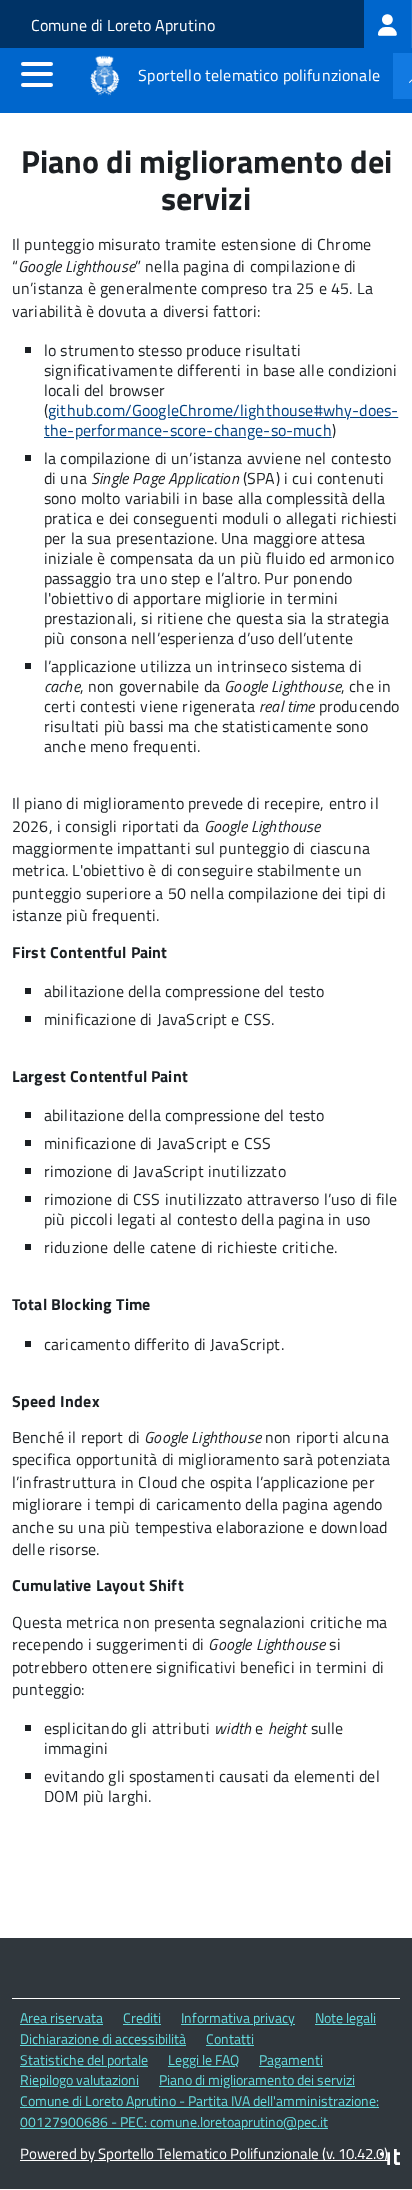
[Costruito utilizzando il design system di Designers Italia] (390, 2159)
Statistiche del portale (84, 2059)
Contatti (230, 2038)
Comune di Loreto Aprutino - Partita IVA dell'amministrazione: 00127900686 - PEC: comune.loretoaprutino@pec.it (199, 2111)
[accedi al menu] (37, 74)
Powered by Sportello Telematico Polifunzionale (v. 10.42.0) (204, 2153)
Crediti (142, 2017)
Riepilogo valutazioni (79, 2079)
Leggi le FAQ (203, 2059)
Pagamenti (291, 2059)
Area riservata (61, 2017)
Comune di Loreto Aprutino (123, 25)
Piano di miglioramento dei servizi (257, 2079)
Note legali (345, 2017)
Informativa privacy (238, 2017)
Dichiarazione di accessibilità (103, 2038)
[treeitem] (388, 24)
